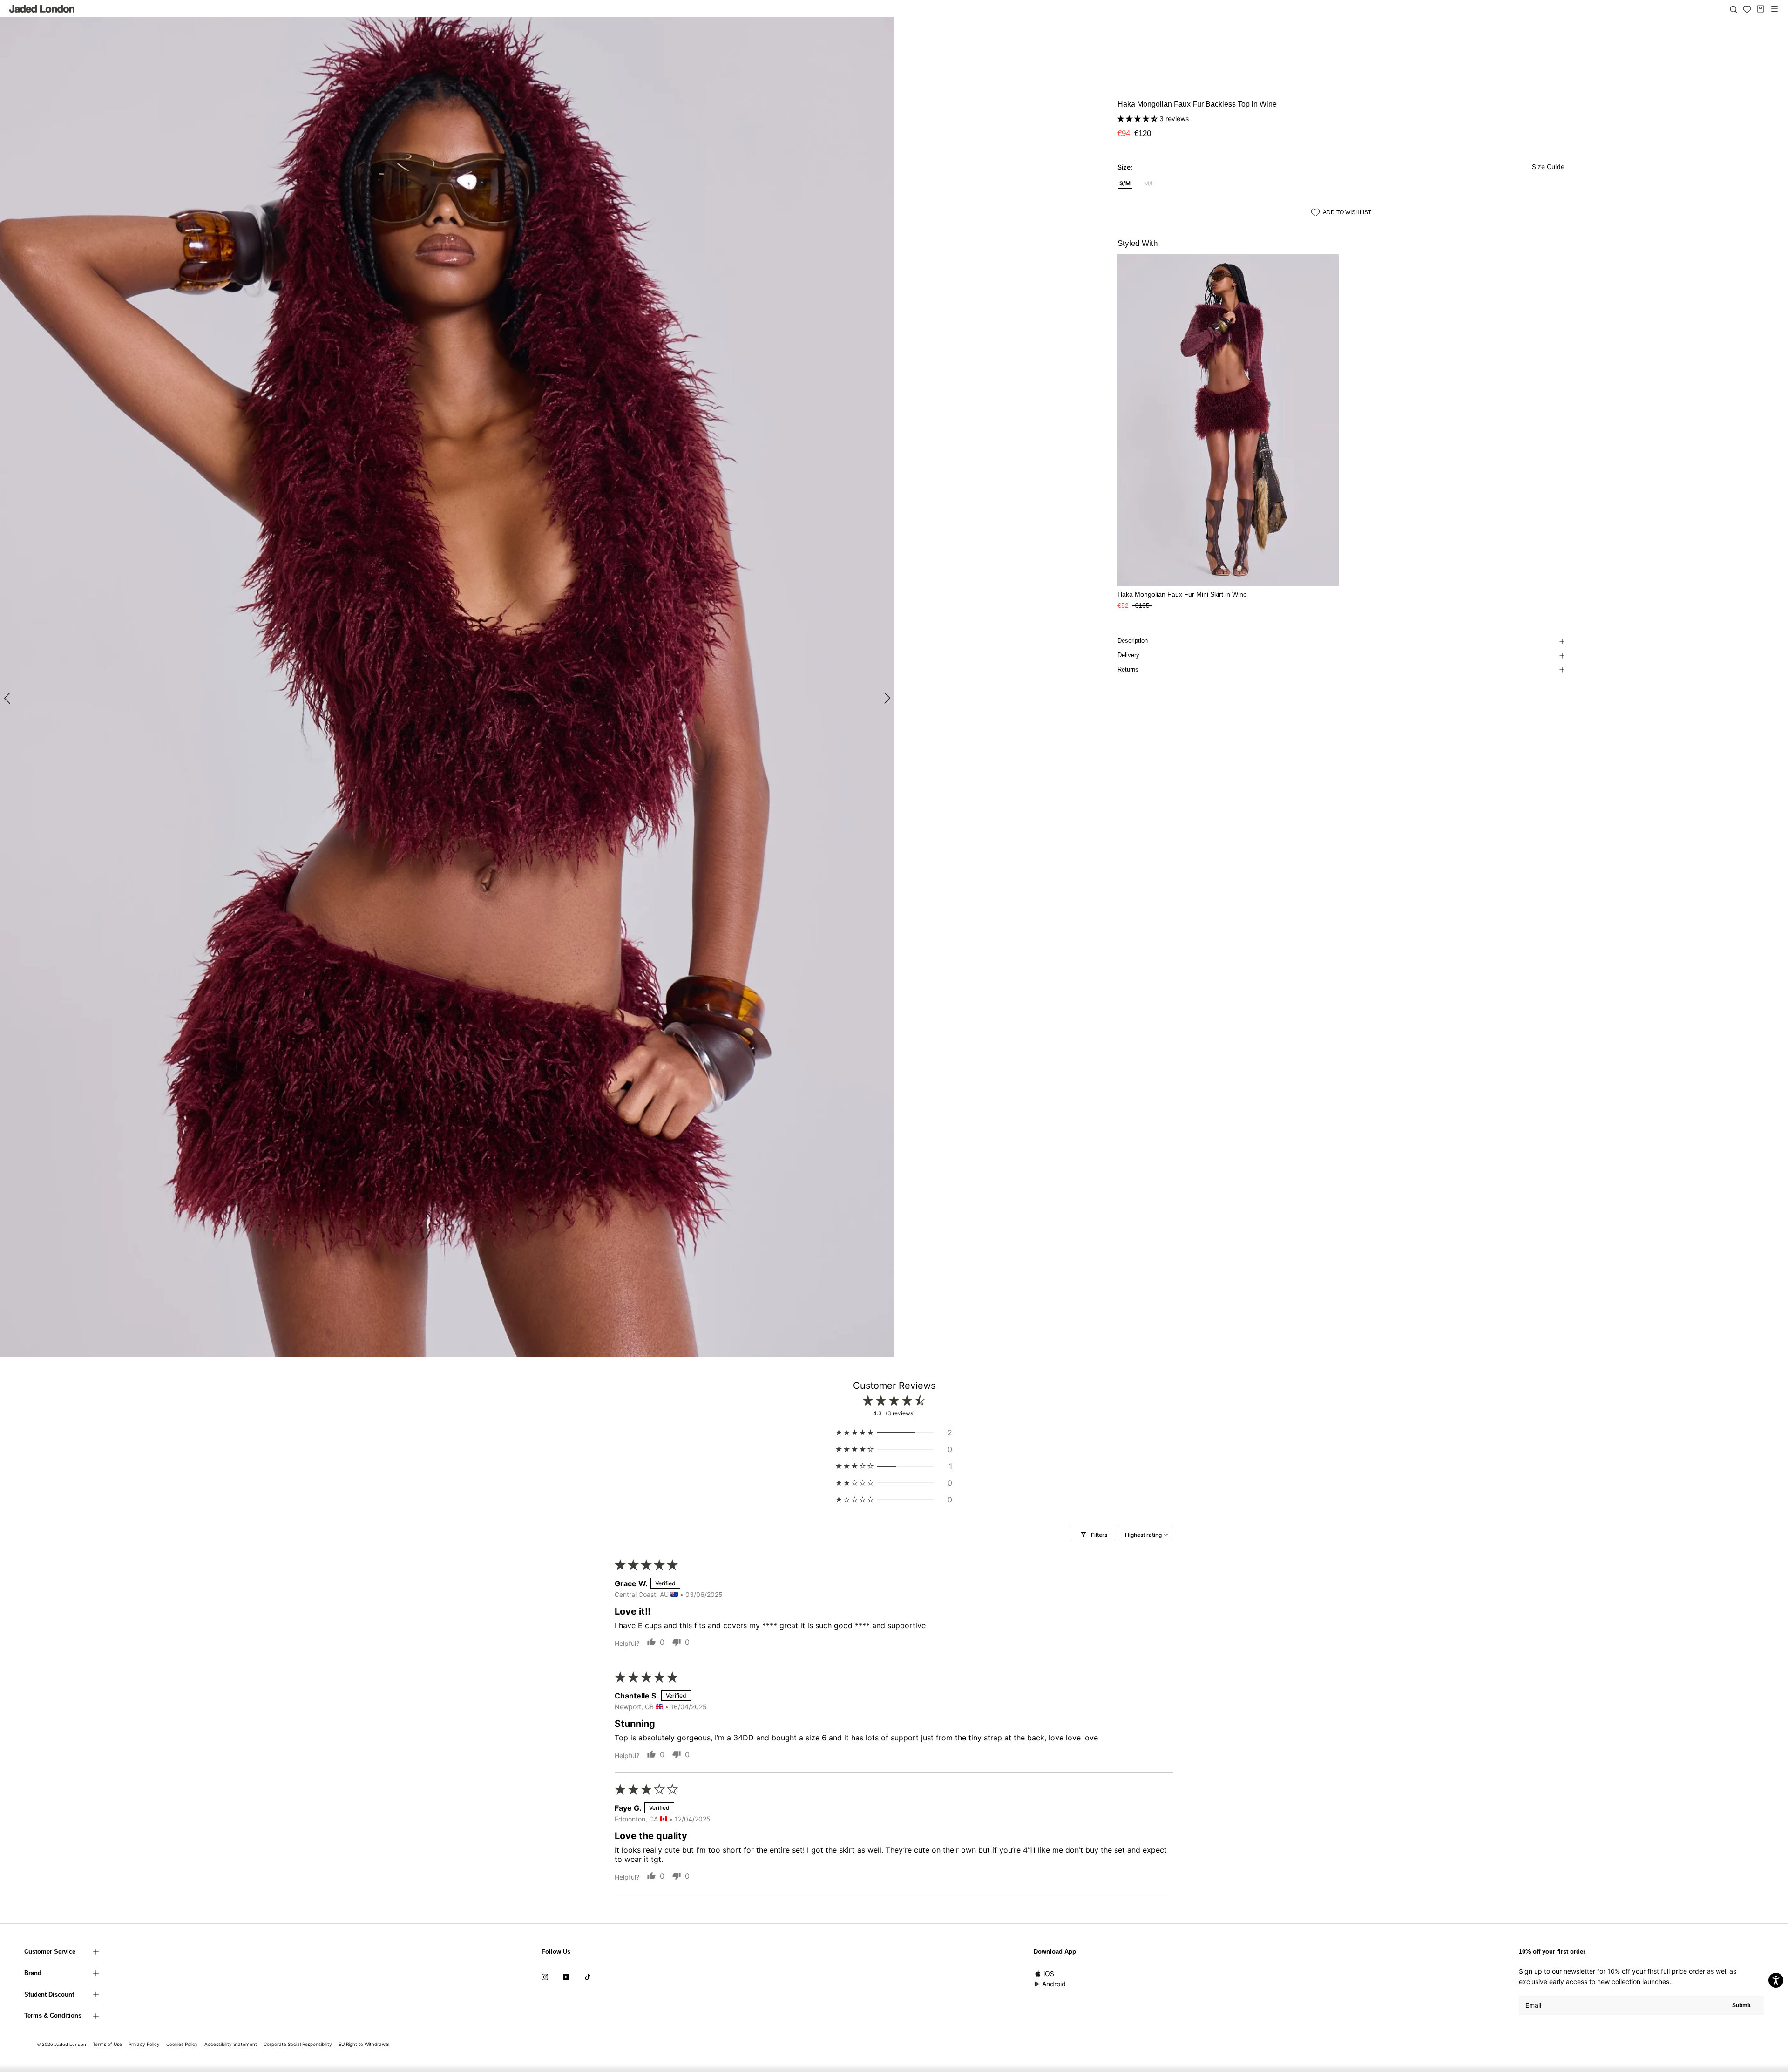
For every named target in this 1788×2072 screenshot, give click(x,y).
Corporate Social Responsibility (298, 2044)
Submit (1741, 2005)
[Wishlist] (1747, 9)
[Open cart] (1761, 9)
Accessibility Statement (231, 2044)
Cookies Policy (182, 2044)
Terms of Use (107, 2044)
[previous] (8, 697)
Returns (1128, 669)
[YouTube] (566, 1977)
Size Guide (1548, 166)
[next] (886, 697)
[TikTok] (588, 1977)
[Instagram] (545, 1977)
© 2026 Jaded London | (64, 2044)
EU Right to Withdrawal (364, 2044)
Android (1054, 1984)
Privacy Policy (144, 2044)
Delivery (1128, 655)
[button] (1138, 119)
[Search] (1734, 9)
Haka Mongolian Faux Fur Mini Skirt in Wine (1182, 594)
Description (1133, 641)
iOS (1049, 1973)
